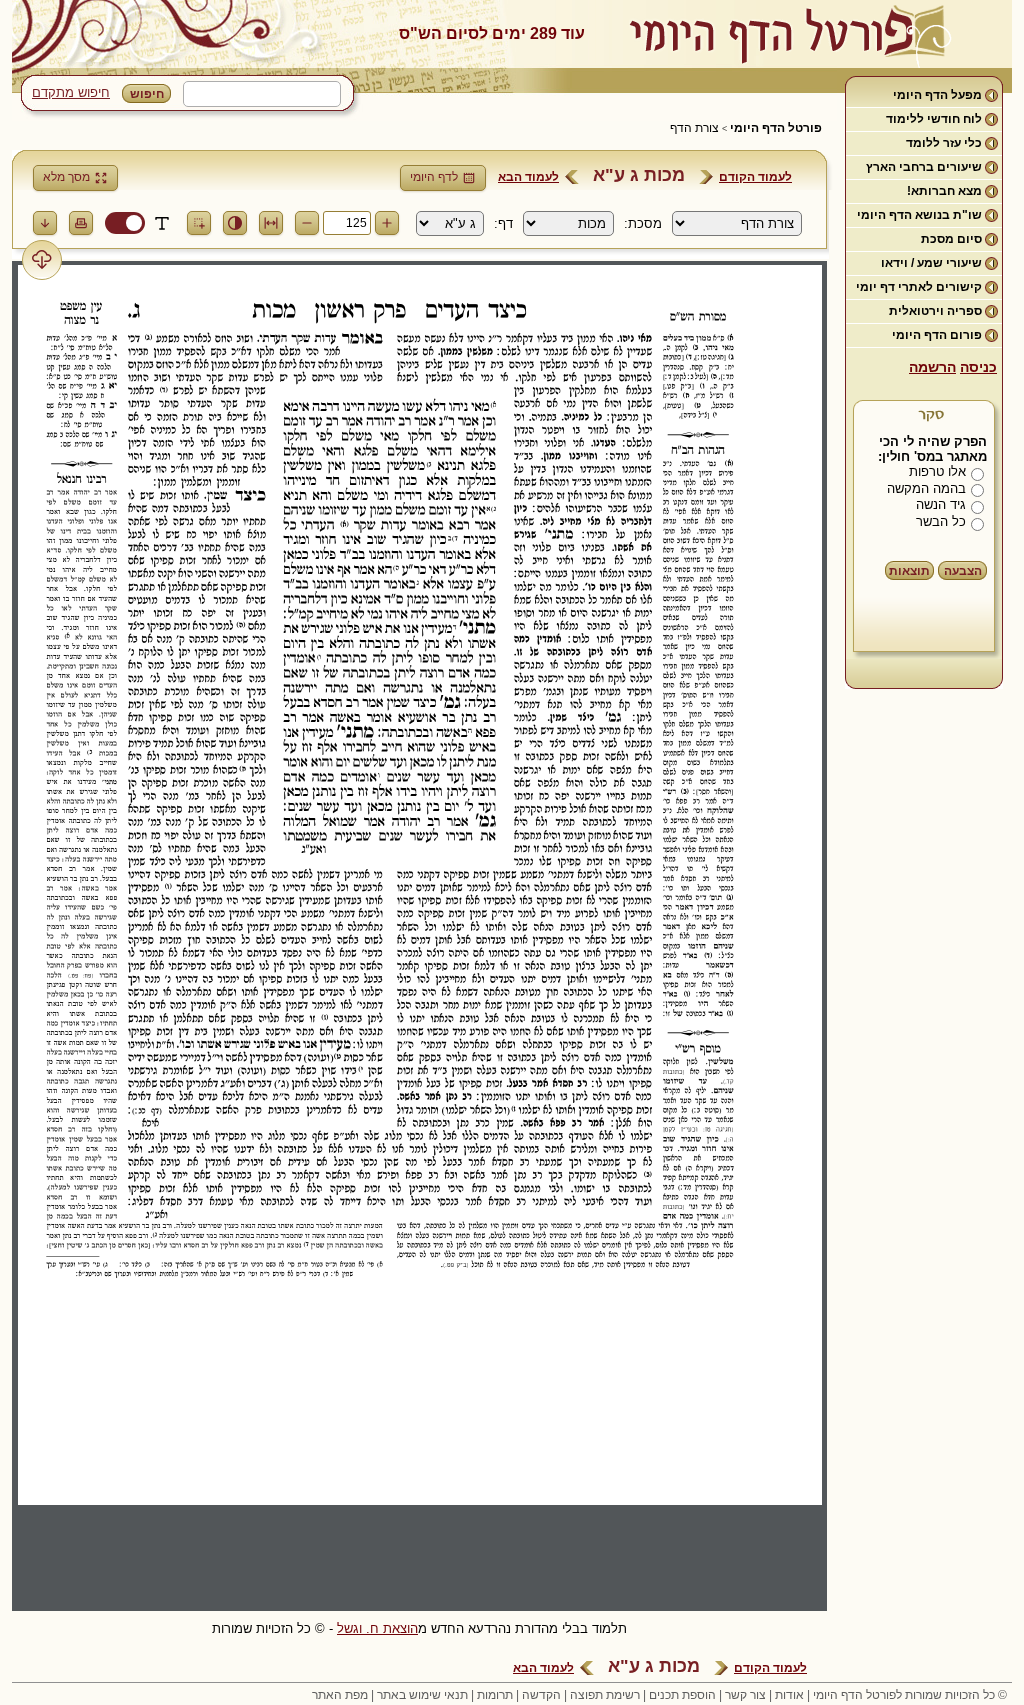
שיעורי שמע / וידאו (931, 263)
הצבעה (963, 571)
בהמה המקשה (926, 488)
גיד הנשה (941, 504)
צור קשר (745, 1695)
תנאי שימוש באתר (422, 1695)
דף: (503, 223)
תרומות (495, 1695)
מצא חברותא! (944, 191)
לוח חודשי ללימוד (934, 119)
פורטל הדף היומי (776, 128)
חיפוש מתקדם (71, 92)
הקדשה (541, 1695)
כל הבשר (941, 521)
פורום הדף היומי (937, 335)
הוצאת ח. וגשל (377, 1628)
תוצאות (909, 571)
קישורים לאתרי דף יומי (919, 287)
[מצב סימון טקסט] (162, 223)
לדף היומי (434, 177)
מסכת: (643, 223)
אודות (789, 1695)
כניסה (978, 367)
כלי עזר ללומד (944, 143)
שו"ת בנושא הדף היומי (919, 215)
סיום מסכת (951, 239)
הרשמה (932, 367)
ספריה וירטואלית (935, 311)
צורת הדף (694, 128)
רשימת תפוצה (605, 1695)
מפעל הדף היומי (937, 95)
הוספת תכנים (682, 1695)
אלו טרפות (937, 471)
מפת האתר (340, 1695)
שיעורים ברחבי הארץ (924, 167)
